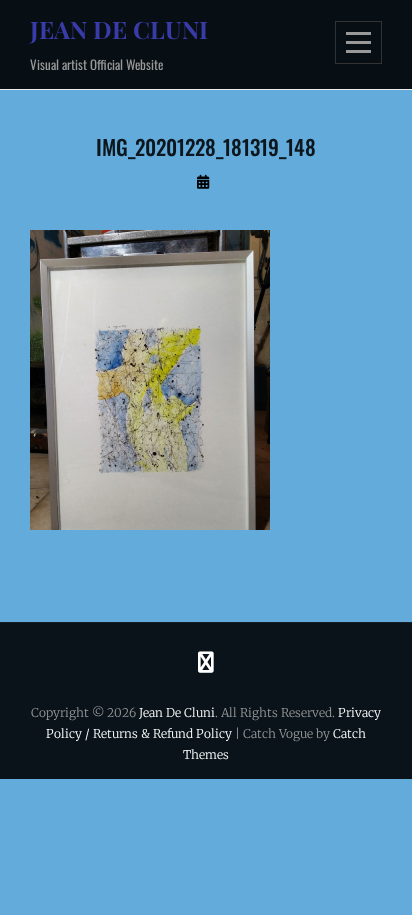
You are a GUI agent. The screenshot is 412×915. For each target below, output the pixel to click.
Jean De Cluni (119, 29)
